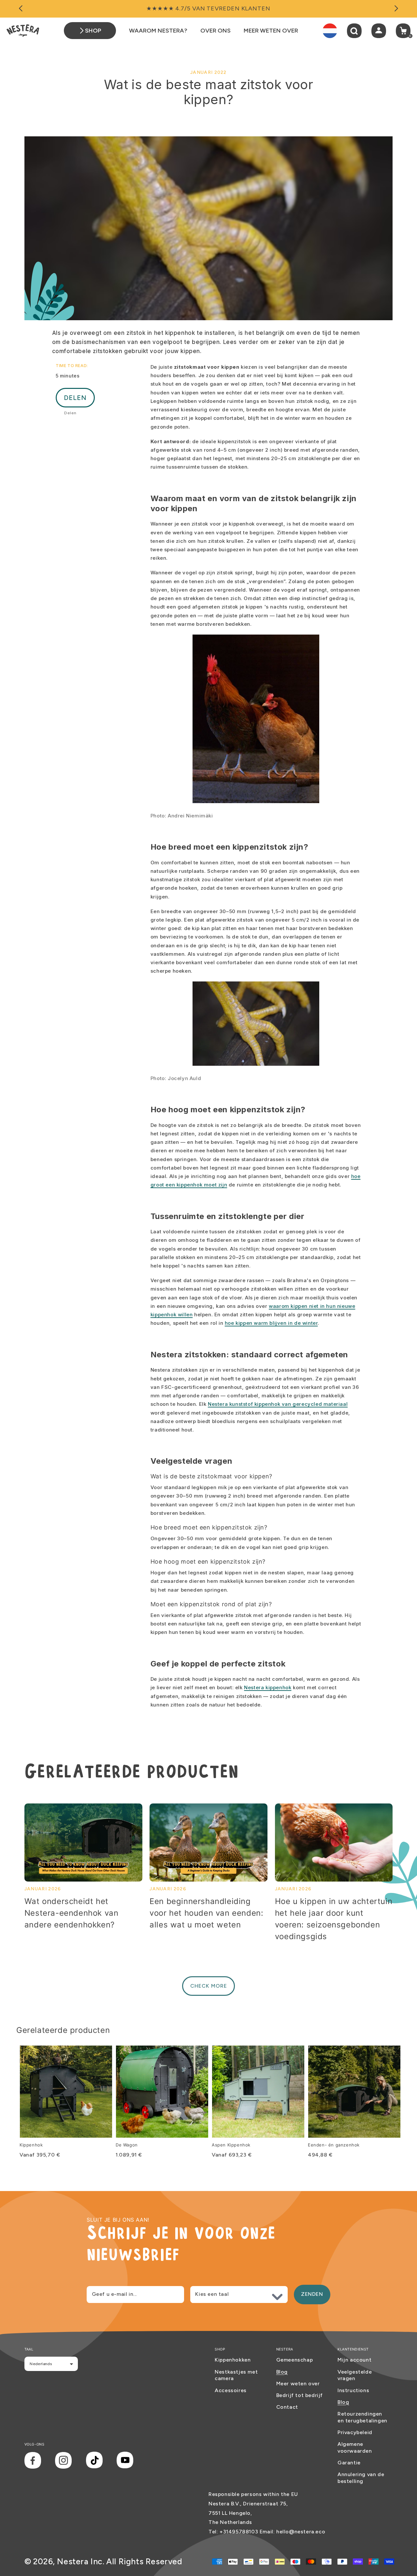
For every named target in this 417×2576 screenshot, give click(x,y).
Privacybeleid (355, 2432)
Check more (209, 1986)
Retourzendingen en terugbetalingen (362, 2417)
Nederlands (41, 2364)
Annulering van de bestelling (361, 2478)
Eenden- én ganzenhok (334, 2145)
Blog (282, 2372)
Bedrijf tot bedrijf (300, 2395)
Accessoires (231, 2390)
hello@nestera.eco (301, 2532)
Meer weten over (298, 2384)
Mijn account (354, 2360)
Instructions (353, 2390)
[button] (354, 31)
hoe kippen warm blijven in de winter (271, 1323)
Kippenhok (31, 2145)
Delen (75, 398)
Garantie (349, 2463)
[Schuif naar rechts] (396, 9)
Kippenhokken (233, 2360)
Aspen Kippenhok (231, 2145)
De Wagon (127, 2145)
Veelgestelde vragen (355, 2375)
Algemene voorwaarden (355, 2447)
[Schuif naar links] (21, 9)
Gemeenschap (295, 2360)
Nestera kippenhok (268, 1687)
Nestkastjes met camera (236, 2375)
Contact (287, 2407)
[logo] (23, 31)
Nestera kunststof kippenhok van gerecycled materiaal (278, 1404)
